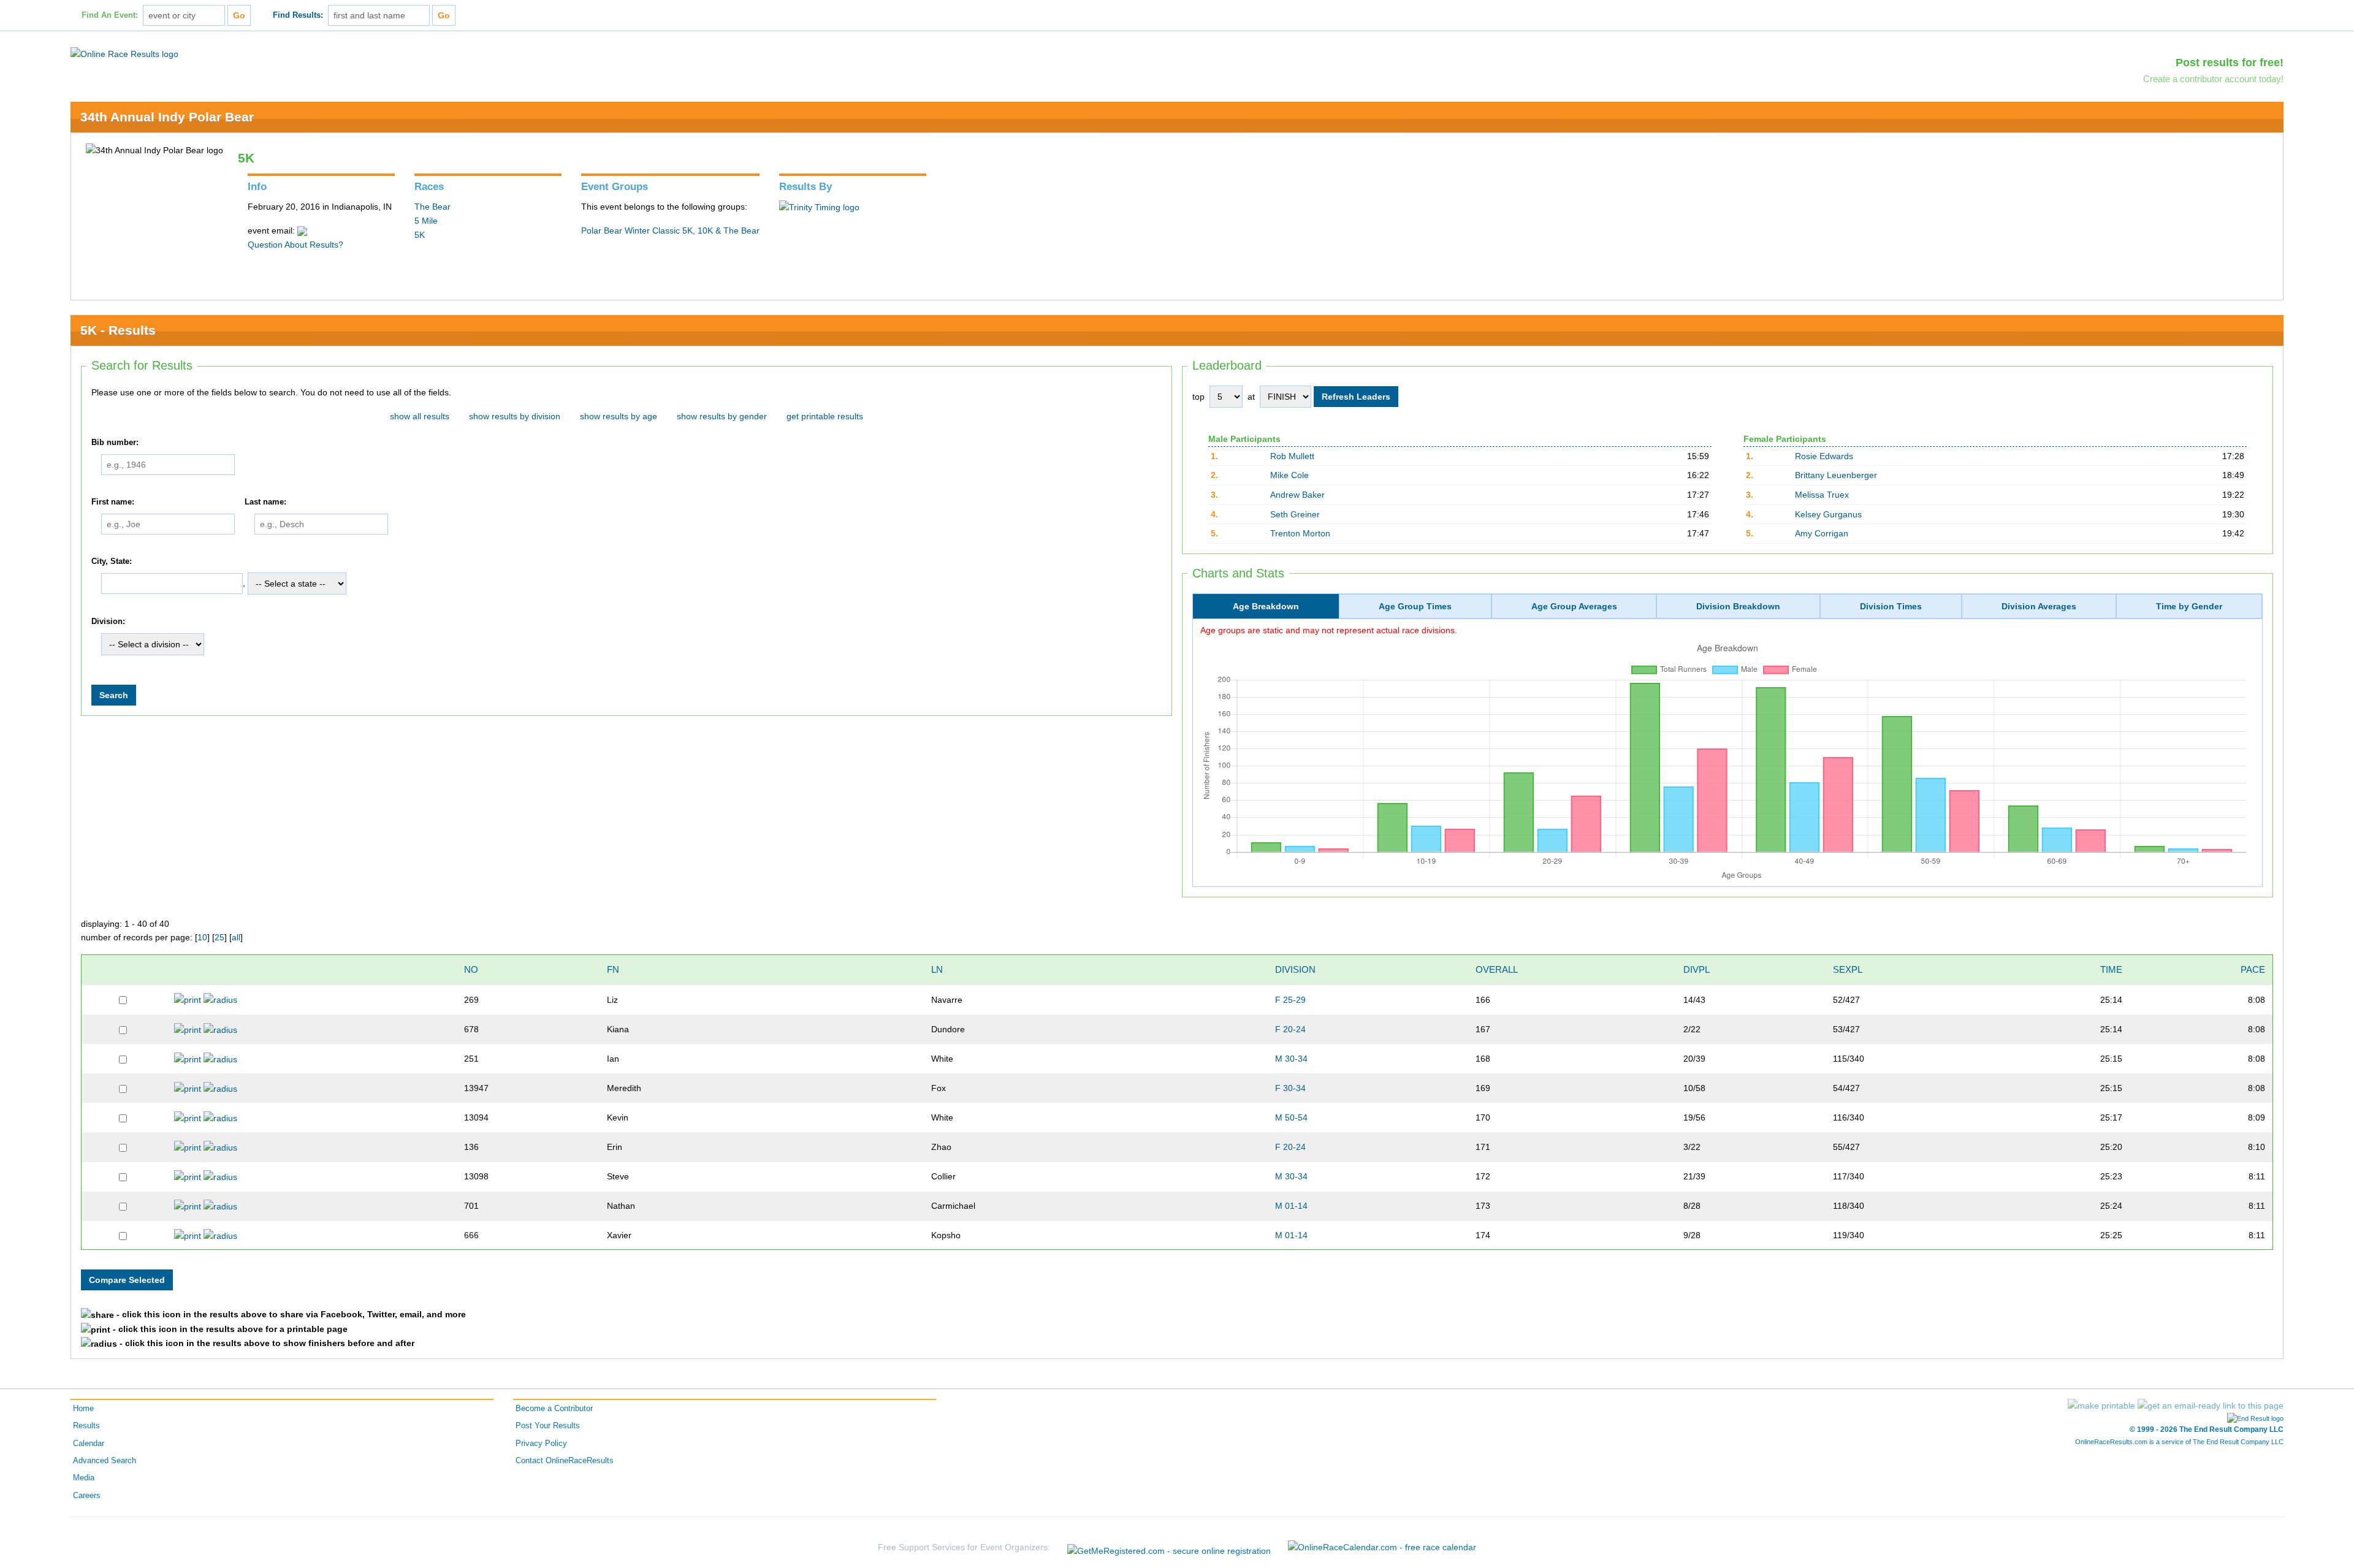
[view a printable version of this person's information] (188, 999)
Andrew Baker (1297, 495)
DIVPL (1697, 969)
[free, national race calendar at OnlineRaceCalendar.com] (1382, 1547)
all (236, 937)
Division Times (1891, 606)
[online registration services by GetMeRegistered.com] (1169, 1547)
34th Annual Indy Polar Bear (167, 117)
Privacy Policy (541, 1444)
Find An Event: (110, 15)
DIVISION (1295, 969)
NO (471, 969)
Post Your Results (548, 1426)
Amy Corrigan (1822, 533)
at (1251, 397)
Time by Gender (2189, 606)
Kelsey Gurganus (1828, 514)
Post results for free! (2230, 63)
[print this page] (2101, 1406)
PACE (2253, 969)
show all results (420, 416)
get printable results (825, 416)
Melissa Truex (1822, 495)
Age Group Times (1415, 606)
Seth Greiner (1295, 514)
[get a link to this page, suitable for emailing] (2211, 1406)
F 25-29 (1290, 1000)
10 (202, 937)
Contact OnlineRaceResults (565, 1461)
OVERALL (1497, 969)
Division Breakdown (1738, 606)
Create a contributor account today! (2213, 79)
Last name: (265, 502)
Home (83, 1409)
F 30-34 (1290, 1088)
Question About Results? (295, 245)
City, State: (112, 561)
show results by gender (722, 416)
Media (84, 1478)
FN (613, 969)
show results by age (619, 416)
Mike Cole (1289, 475)
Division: (108, 622)
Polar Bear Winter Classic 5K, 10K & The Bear (670, 230)
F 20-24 (1290, 1029)
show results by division (515, 416)
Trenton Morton (1300, 533)
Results (86, 1426)
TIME (2111, 969)
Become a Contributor (554, 1409)
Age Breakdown (1266, 606)
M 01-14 (1291, 1206)
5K (420, 235)
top (1198, 397)
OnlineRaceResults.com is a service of (2179, 1442)
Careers (87, 1496)
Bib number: (115, 443)
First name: (113, 502)
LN (937, 969)
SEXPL (1848, 969)
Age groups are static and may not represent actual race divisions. (1329, 630)
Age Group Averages (1574, 606)
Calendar (89, 1444)
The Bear (432, 207)
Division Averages (2039, 606)
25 (219, 937)
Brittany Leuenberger (1836, 475)
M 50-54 (1291, 1117)
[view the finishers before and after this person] (220, 999)
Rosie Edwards (1824, 456)
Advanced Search (105, 1461)
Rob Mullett (1292, 456)
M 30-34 (1291, 1059)
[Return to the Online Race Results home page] (124, 53)
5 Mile (426, 221)
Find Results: (298, 15)
